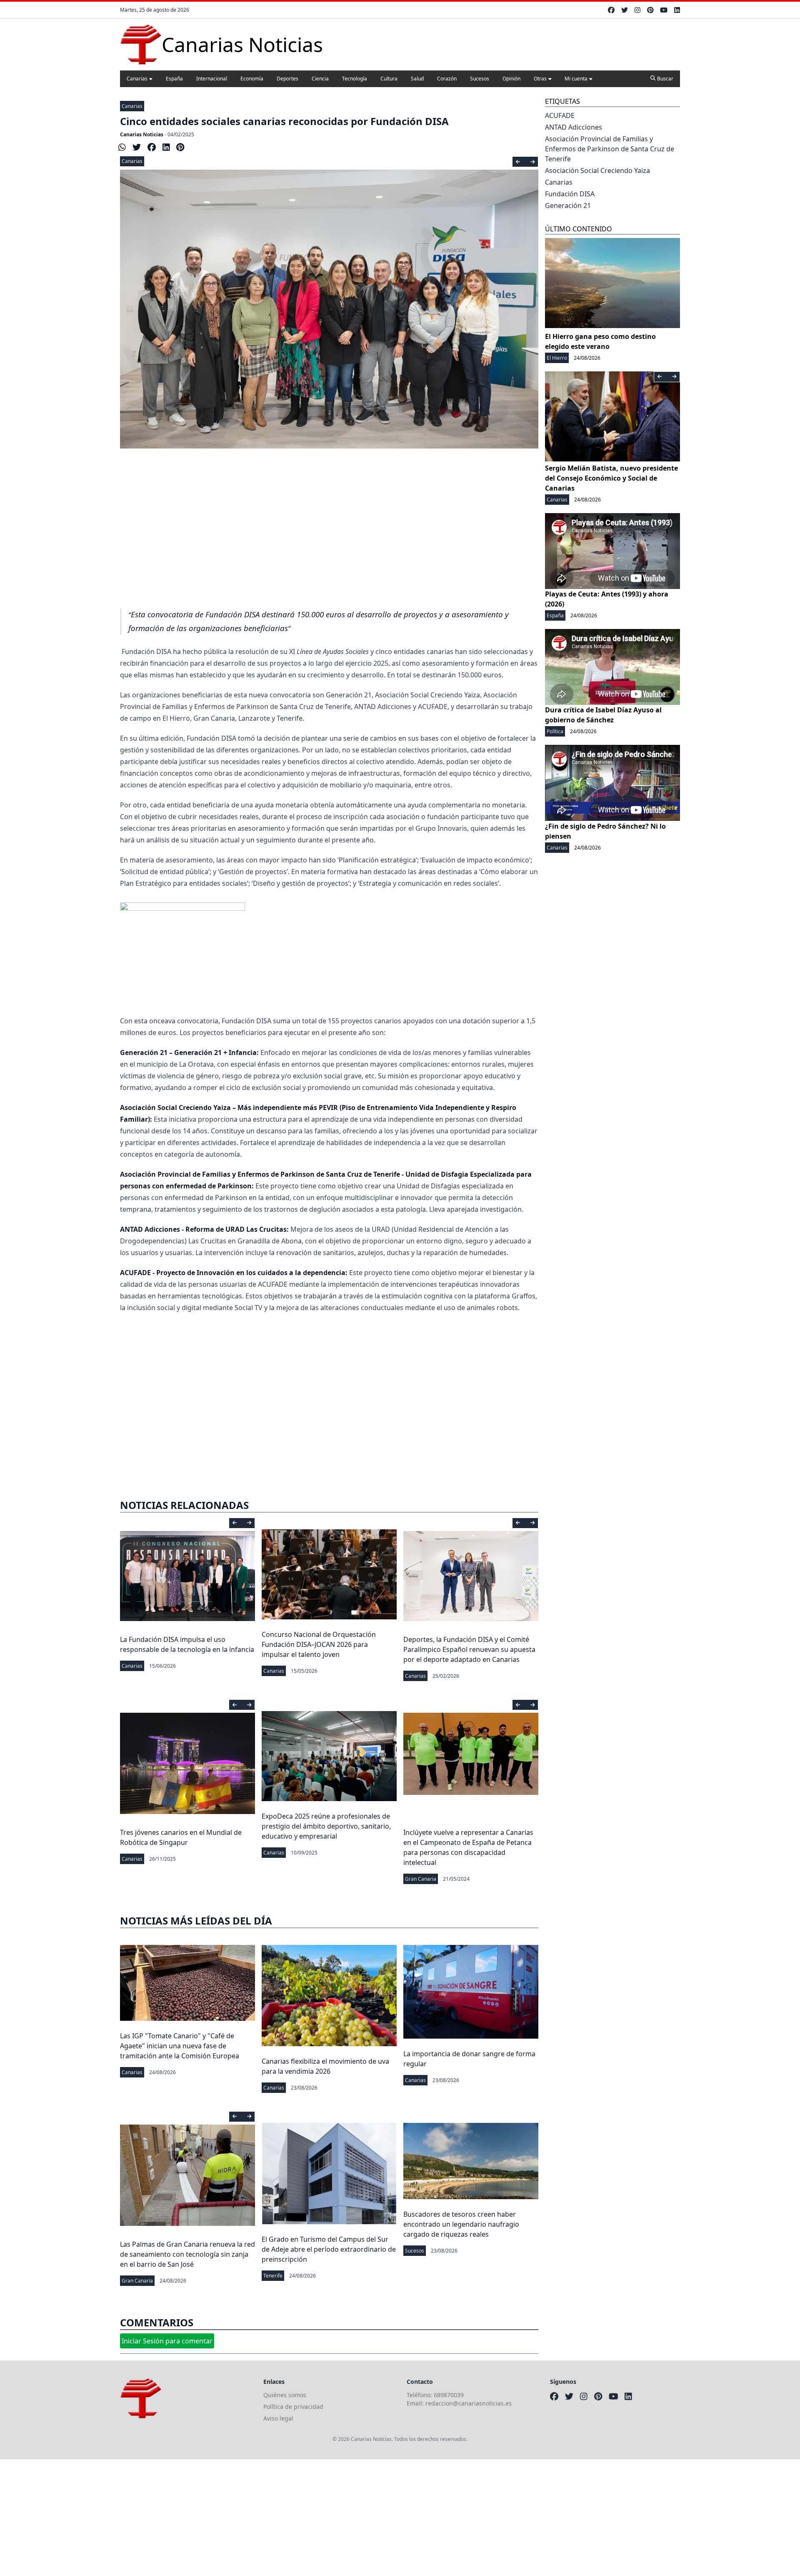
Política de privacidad (293, 2407)
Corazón (447, 79)
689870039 (449, 2395)
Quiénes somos (285, 2395)
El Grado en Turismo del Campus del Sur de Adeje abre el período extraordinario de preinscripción (329, 2249)
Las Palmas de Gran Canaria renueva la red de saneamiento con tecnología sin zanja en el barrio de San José (187, 2254)
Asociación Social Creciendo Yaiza (597, 170)
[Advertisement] (329, 539)
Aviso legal (278, 2418)
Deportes (287, 79)
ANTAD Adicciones (574, 127)
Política (555, 731)
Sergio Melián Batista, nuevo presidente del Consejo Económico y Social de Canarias (611, 478)
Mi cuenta (576, 79)
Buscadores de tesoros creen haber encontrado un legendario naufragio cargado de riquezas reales (461, 2224)
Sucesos (480, 79)
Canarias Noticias (142, 134)
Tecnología (355, 79)
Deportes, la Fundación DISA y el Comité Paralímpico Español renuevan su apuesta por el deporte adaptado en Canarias (469, 1649)
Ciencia (320, 79)
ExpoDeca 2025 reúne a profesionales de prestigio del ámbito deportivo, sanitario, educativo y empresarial (326, 1826)
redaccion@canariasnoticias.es (469, 2403)
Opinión (511, 79)
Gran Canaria (421, 1879)
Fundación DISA (570, 194)
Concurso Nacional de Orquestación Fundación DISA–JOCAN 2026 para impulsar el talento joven (319, 1644)
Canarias (137, 79)
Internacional (212, 79)
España (174, 79)
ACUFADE (560, 115)
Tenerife (273, 2276)
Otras (540, 79)
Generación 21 (568, 205)
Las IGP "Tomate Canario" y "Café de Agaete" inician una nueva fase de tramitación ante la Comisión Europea (180, 2046)
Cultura (389, 79)
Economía (252, 79)
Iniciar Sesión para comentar (167, 2341)
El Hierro (557, 358)
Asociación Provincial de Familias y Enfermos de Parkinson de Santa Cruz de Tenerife (610, 149)
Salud (417, 79)
